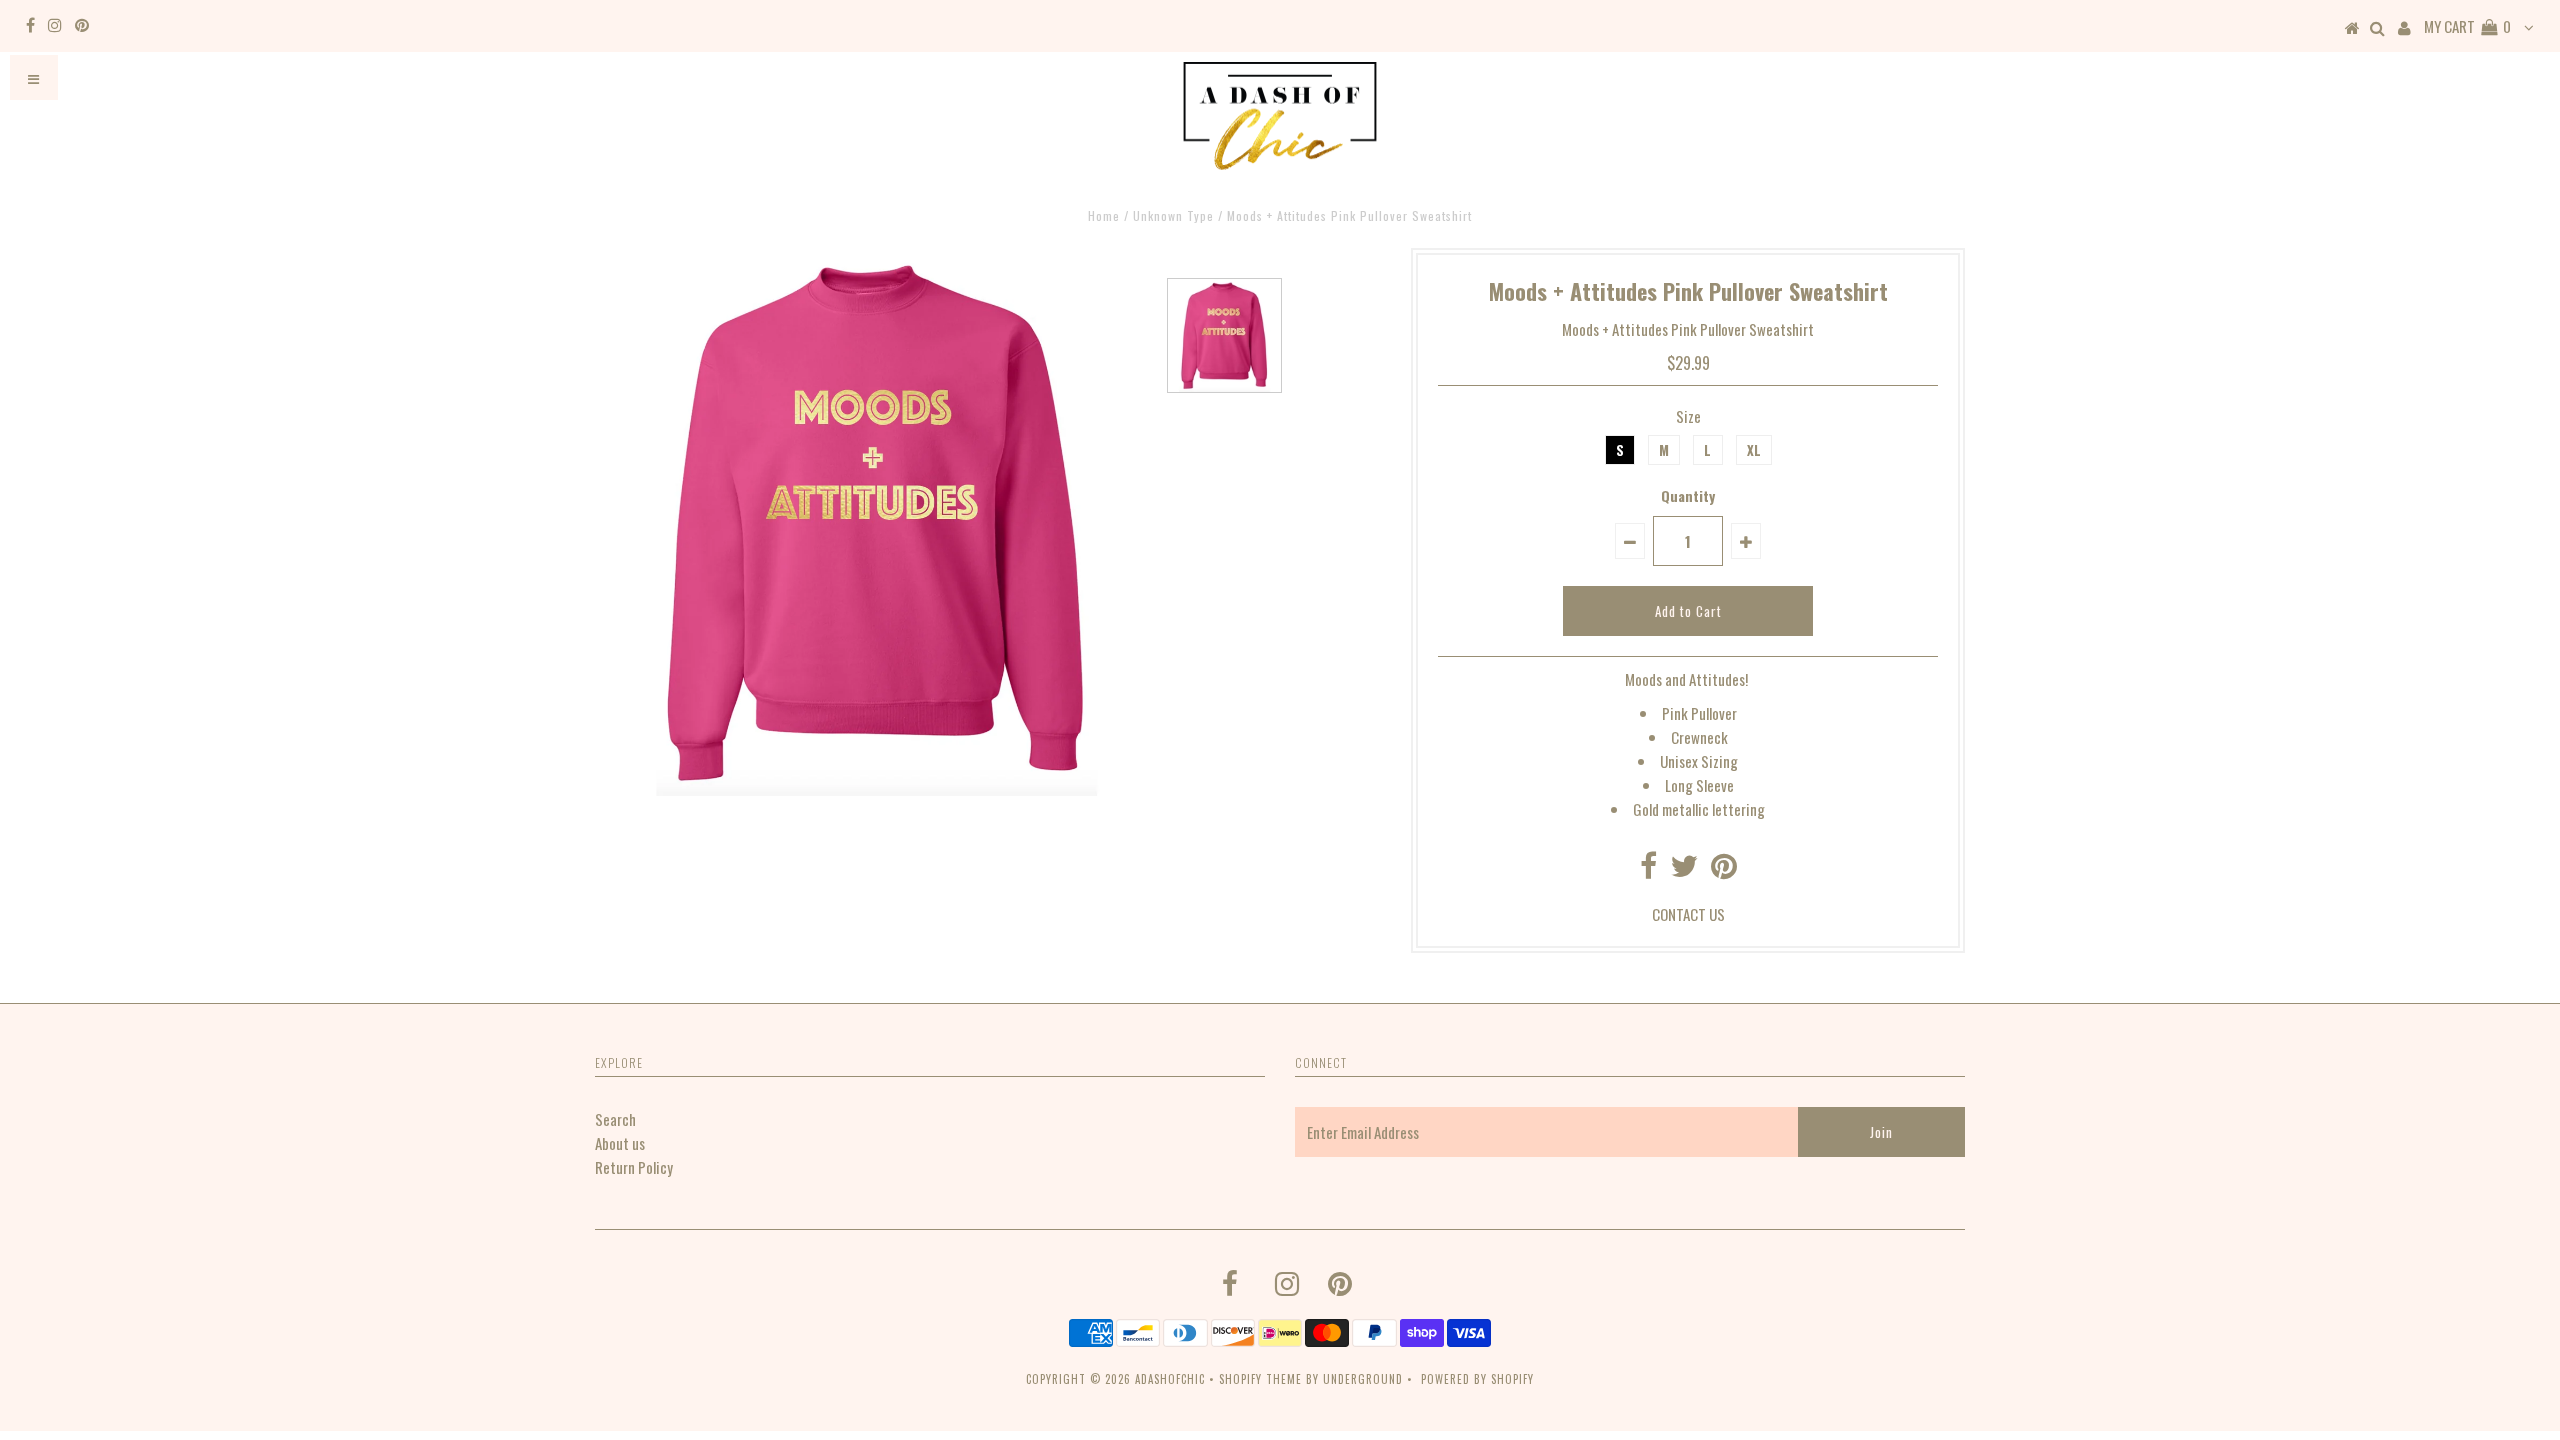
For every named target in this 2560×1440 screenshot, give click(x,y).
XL (1754, 450)
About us (620, 1143)
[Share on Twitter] (1684, 870)
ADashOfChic (1170, 1379)
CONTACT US (1688, 914)
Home (1104, 215)
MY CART (2467, 26)
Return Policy (634, 1167)
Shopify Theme (1260, 1379)
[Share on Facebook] (1648, 870)
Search (615, 1119)
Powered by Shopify (1477, 1379)
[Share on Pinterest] (1724, 870)
